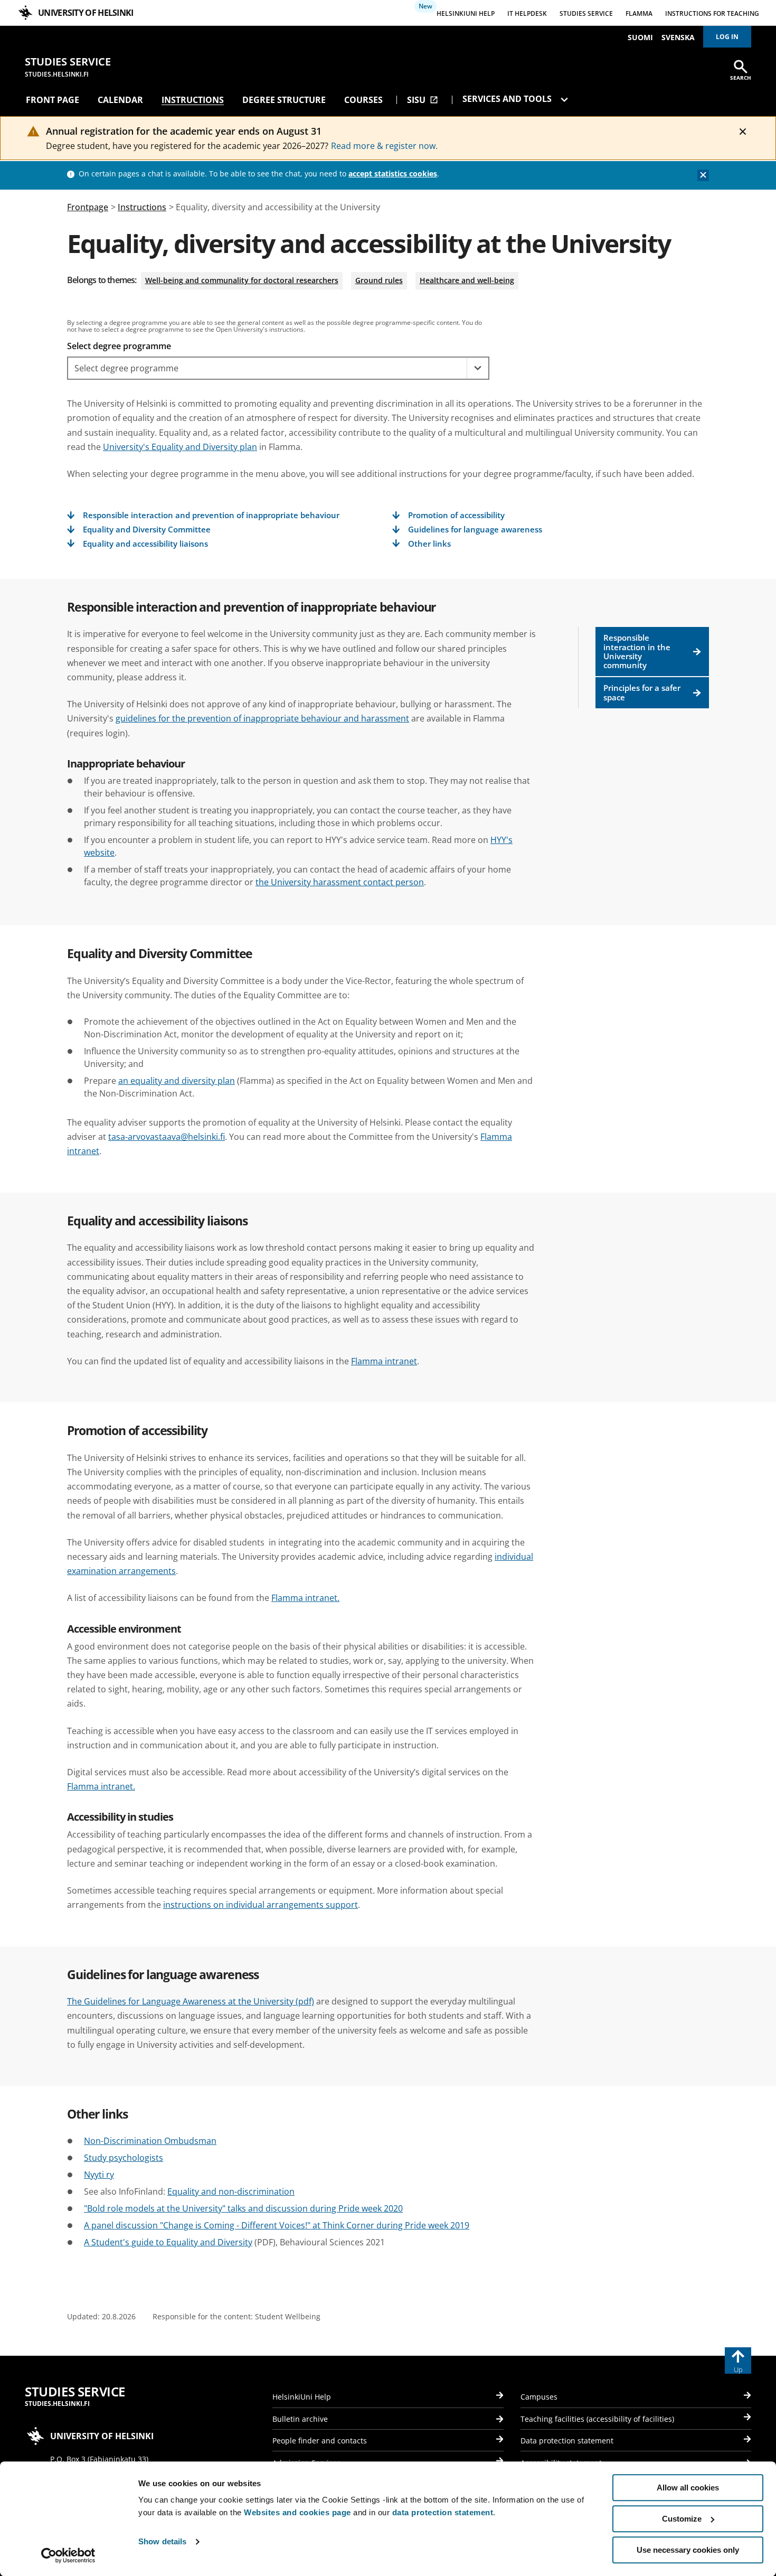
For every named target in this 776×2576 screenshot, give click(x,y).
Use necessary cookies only (688, 2550)
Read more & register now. (384, 146)
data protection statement (443, 2512)
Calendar (120, 100)
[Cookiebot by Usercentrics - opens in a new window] (68, 2555)
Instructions (193, 100)
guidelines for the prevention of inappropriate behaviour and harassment (262, 718)
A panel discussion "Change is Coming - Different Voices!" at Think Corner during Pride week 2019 (277, 2225)
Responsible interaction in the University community (637, 651)
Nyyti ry (99, 2175)
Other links (429, 544)
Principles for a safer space (642, 692)
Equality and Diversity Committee (147, 530)
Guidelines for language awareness (475, 530)
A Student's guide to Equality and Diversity (168, 2242)
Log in (727, 37)
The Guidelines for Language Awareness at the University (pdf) (191, 2001)
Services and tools (508, 99)
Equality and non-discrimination (231, 2191)
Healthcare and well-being (467, 280)
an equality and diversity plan (177, 1081)
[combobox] (267, 368)
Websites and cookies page (297, 2512)
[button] (477, 368)
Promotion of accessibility (456, 515)
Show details (162, 2542)
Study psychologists (124, 2158)
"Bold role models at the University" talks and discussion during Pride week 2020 (243, 2208)
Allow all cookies (688, 2488)
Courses (363, 100)
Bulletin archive (300, 2419)
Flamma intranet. (305, 1598)
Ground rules (379, 280)
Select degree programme (119, 346)
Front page (53, 100)
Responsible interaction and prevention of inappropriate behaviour (211, 515)
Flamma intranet (384, 1361)
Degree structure (284, 100)
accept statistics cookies (393, 174)
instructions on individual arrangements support (261, 1905)
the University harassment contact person (340, 882)
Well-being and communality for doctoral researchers (242, 280)
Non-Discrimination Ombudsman (150, 2141)
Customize (682, 2519)
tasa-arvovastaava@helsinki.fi (167, 1137)
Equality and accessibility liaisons (145, 544)
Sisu (423, 100)
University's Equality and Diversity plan (180, 447)
